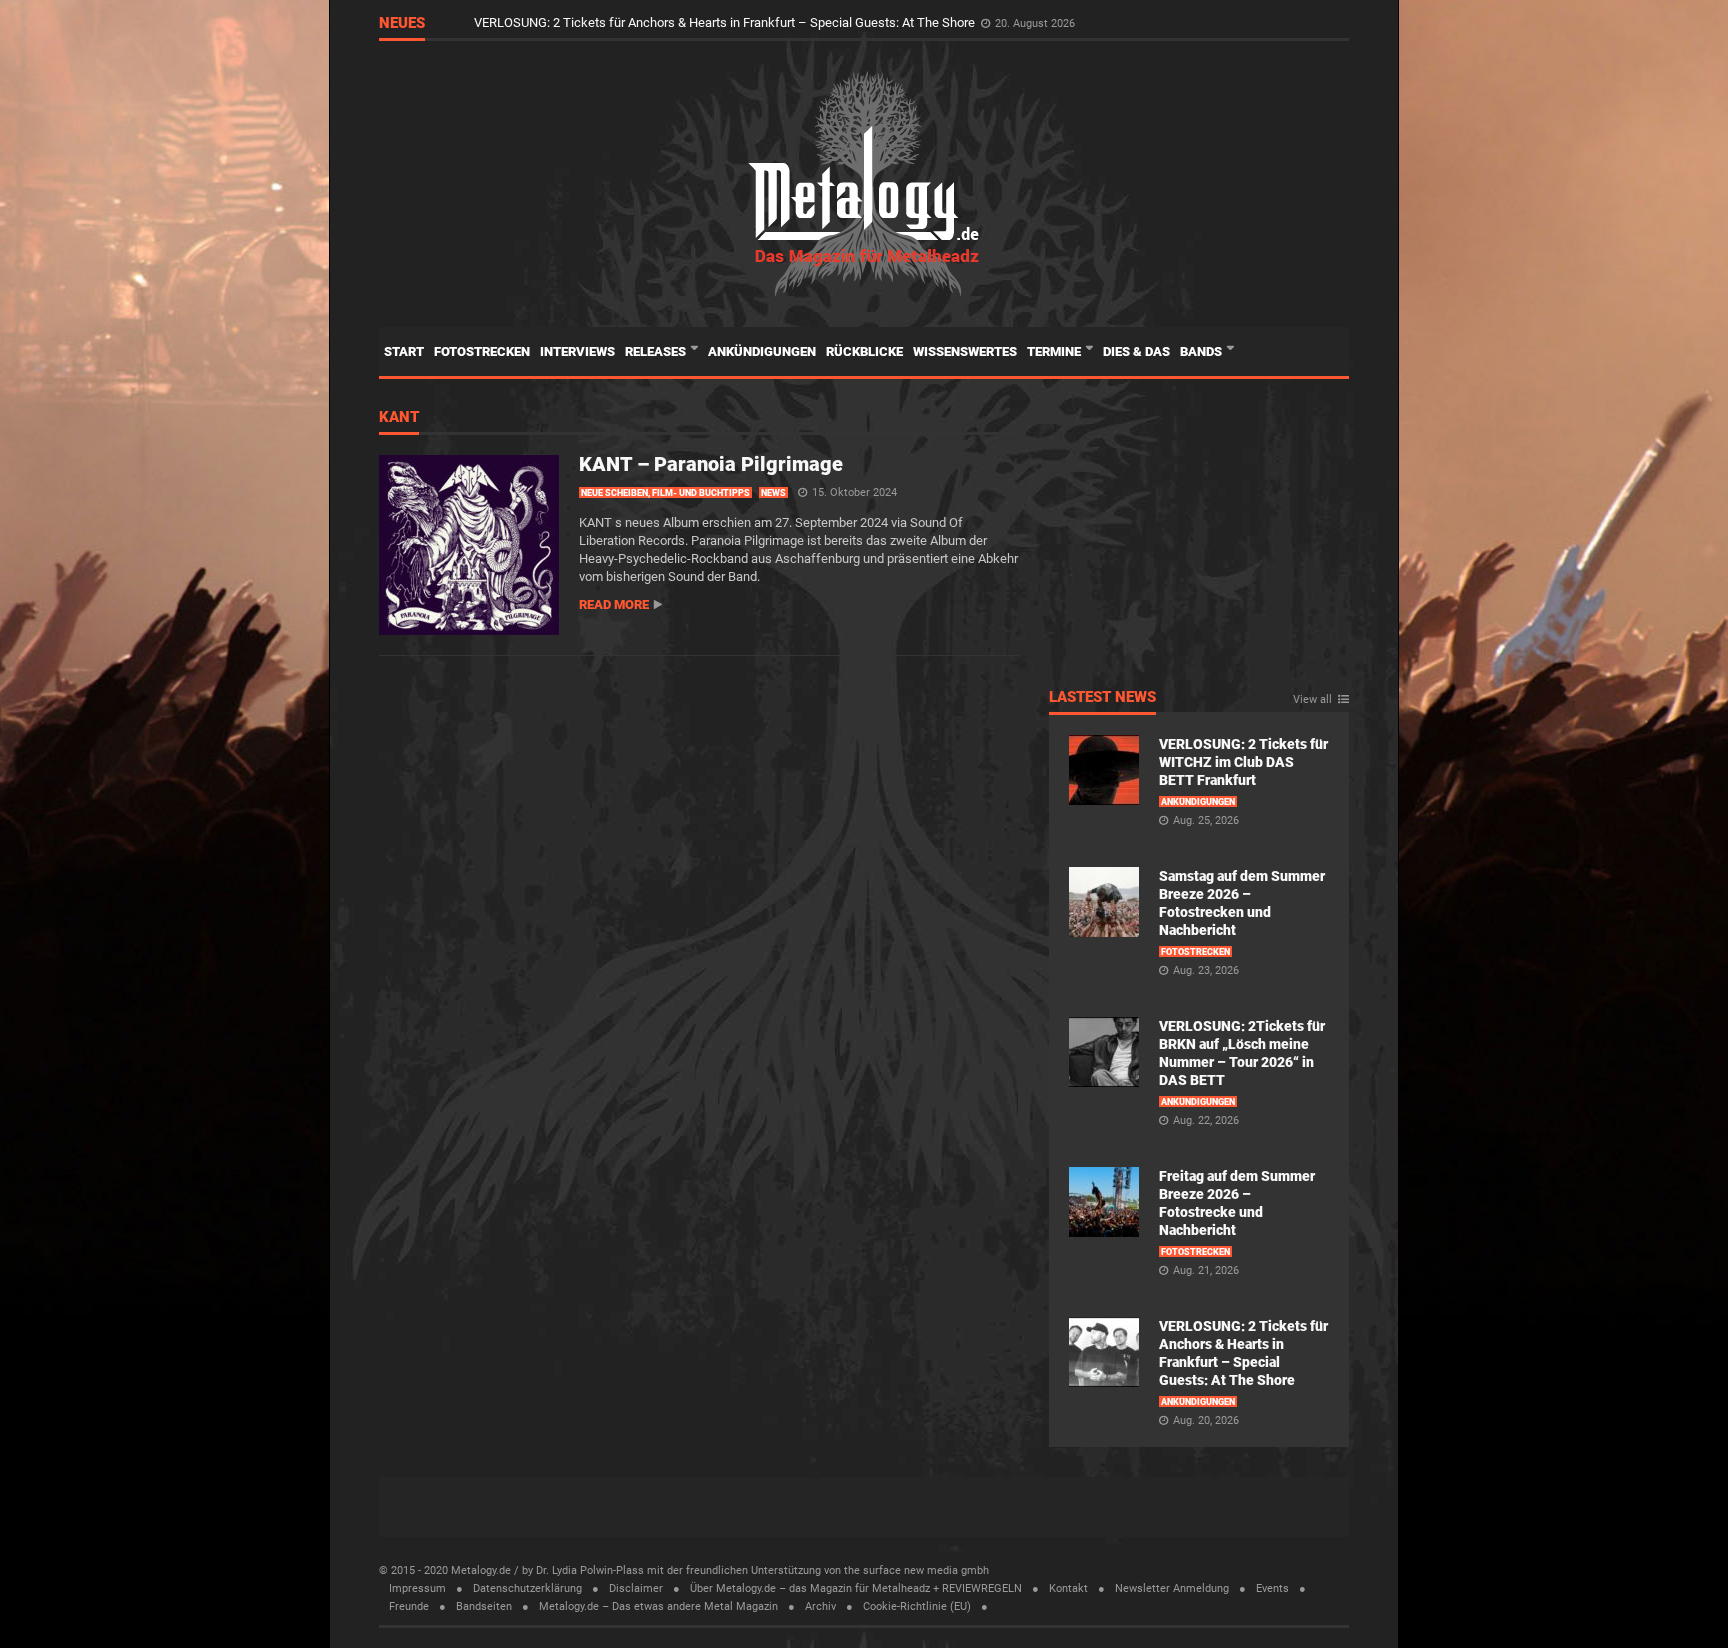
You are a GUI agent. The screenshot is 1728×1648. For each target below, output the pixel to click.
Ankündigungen (762, 351)
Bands (1202, 351)
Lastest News (1102, 698)
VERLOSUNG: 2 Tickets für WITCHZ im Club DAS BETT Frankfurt (1243, 762)
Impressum (417, 1588)
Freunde (409, 1606)
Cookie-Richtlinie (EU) (917, 1606)
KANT (399, 418)
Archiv (820, 1606)
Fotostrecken (482, 351)
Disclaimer (636, 1588)
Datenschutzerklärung (527, 1588)
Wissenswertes (965, 351)
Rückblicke (864, 351)
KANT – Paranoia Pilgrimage (711, 464)
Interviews (577, 351)
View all (1312, 700)
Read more (614, 604)
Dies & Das (1136, 351)
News (773, 493)
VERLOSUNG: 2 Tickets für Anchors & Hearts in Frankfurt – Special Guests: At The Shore (726, 22)
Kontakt (1068, 1588)
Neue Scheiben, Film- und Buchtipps (665, 493)
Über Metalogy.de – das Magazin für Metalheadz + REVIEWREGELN (856, 1588)
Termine (1055, 351)
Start (404, 351)
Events (1272, 1588)
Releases (657, 351)
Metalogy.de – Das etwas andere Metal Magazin (658, 1606)
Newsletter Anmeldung (1172, 1588)
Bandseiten (484, 1606)
